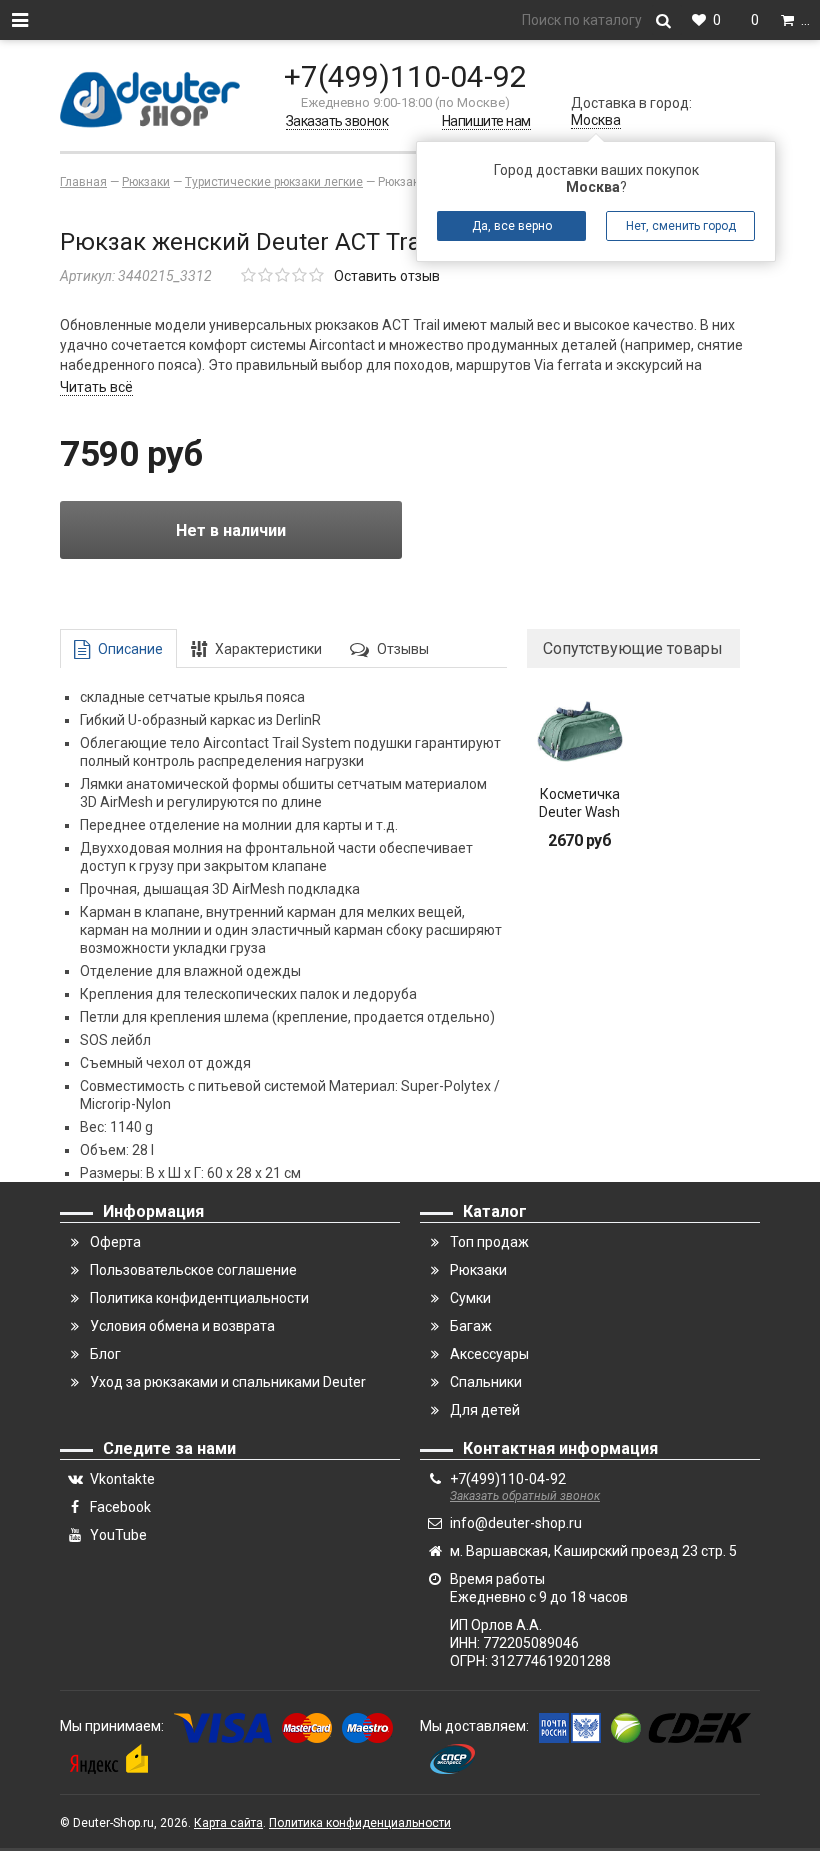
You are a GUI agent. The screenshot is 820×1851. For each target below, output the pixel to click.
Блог (105, 1354)
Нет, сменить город (681, 226)
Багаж (471, 1326)
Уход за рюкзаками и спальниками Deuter (228, 1382)
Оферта (115, 1242)
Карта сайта (228, 1823)
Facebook (120, 1507)
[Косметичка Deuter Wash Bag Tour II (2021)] (580, 731)
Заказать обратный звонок (525, 1496)
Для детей (485, 1410)
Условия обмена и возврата (182, 1326)
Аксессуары (489, 1354)
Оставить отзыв (387, 276)
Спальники (486, 1382)
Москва (596, 120)
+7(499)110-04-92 (405, 76)
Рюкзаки (478, 1270)
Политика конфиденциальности (360, 1823)
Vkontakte (122, 1479)
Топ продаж (489, 1242)
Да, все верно (512, 226)
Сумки (470, 1298)
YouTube (118, 1535)
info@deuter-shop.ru (516, 1523)
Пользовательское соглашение (193, 1270)
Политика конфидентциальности (199, 1298)
